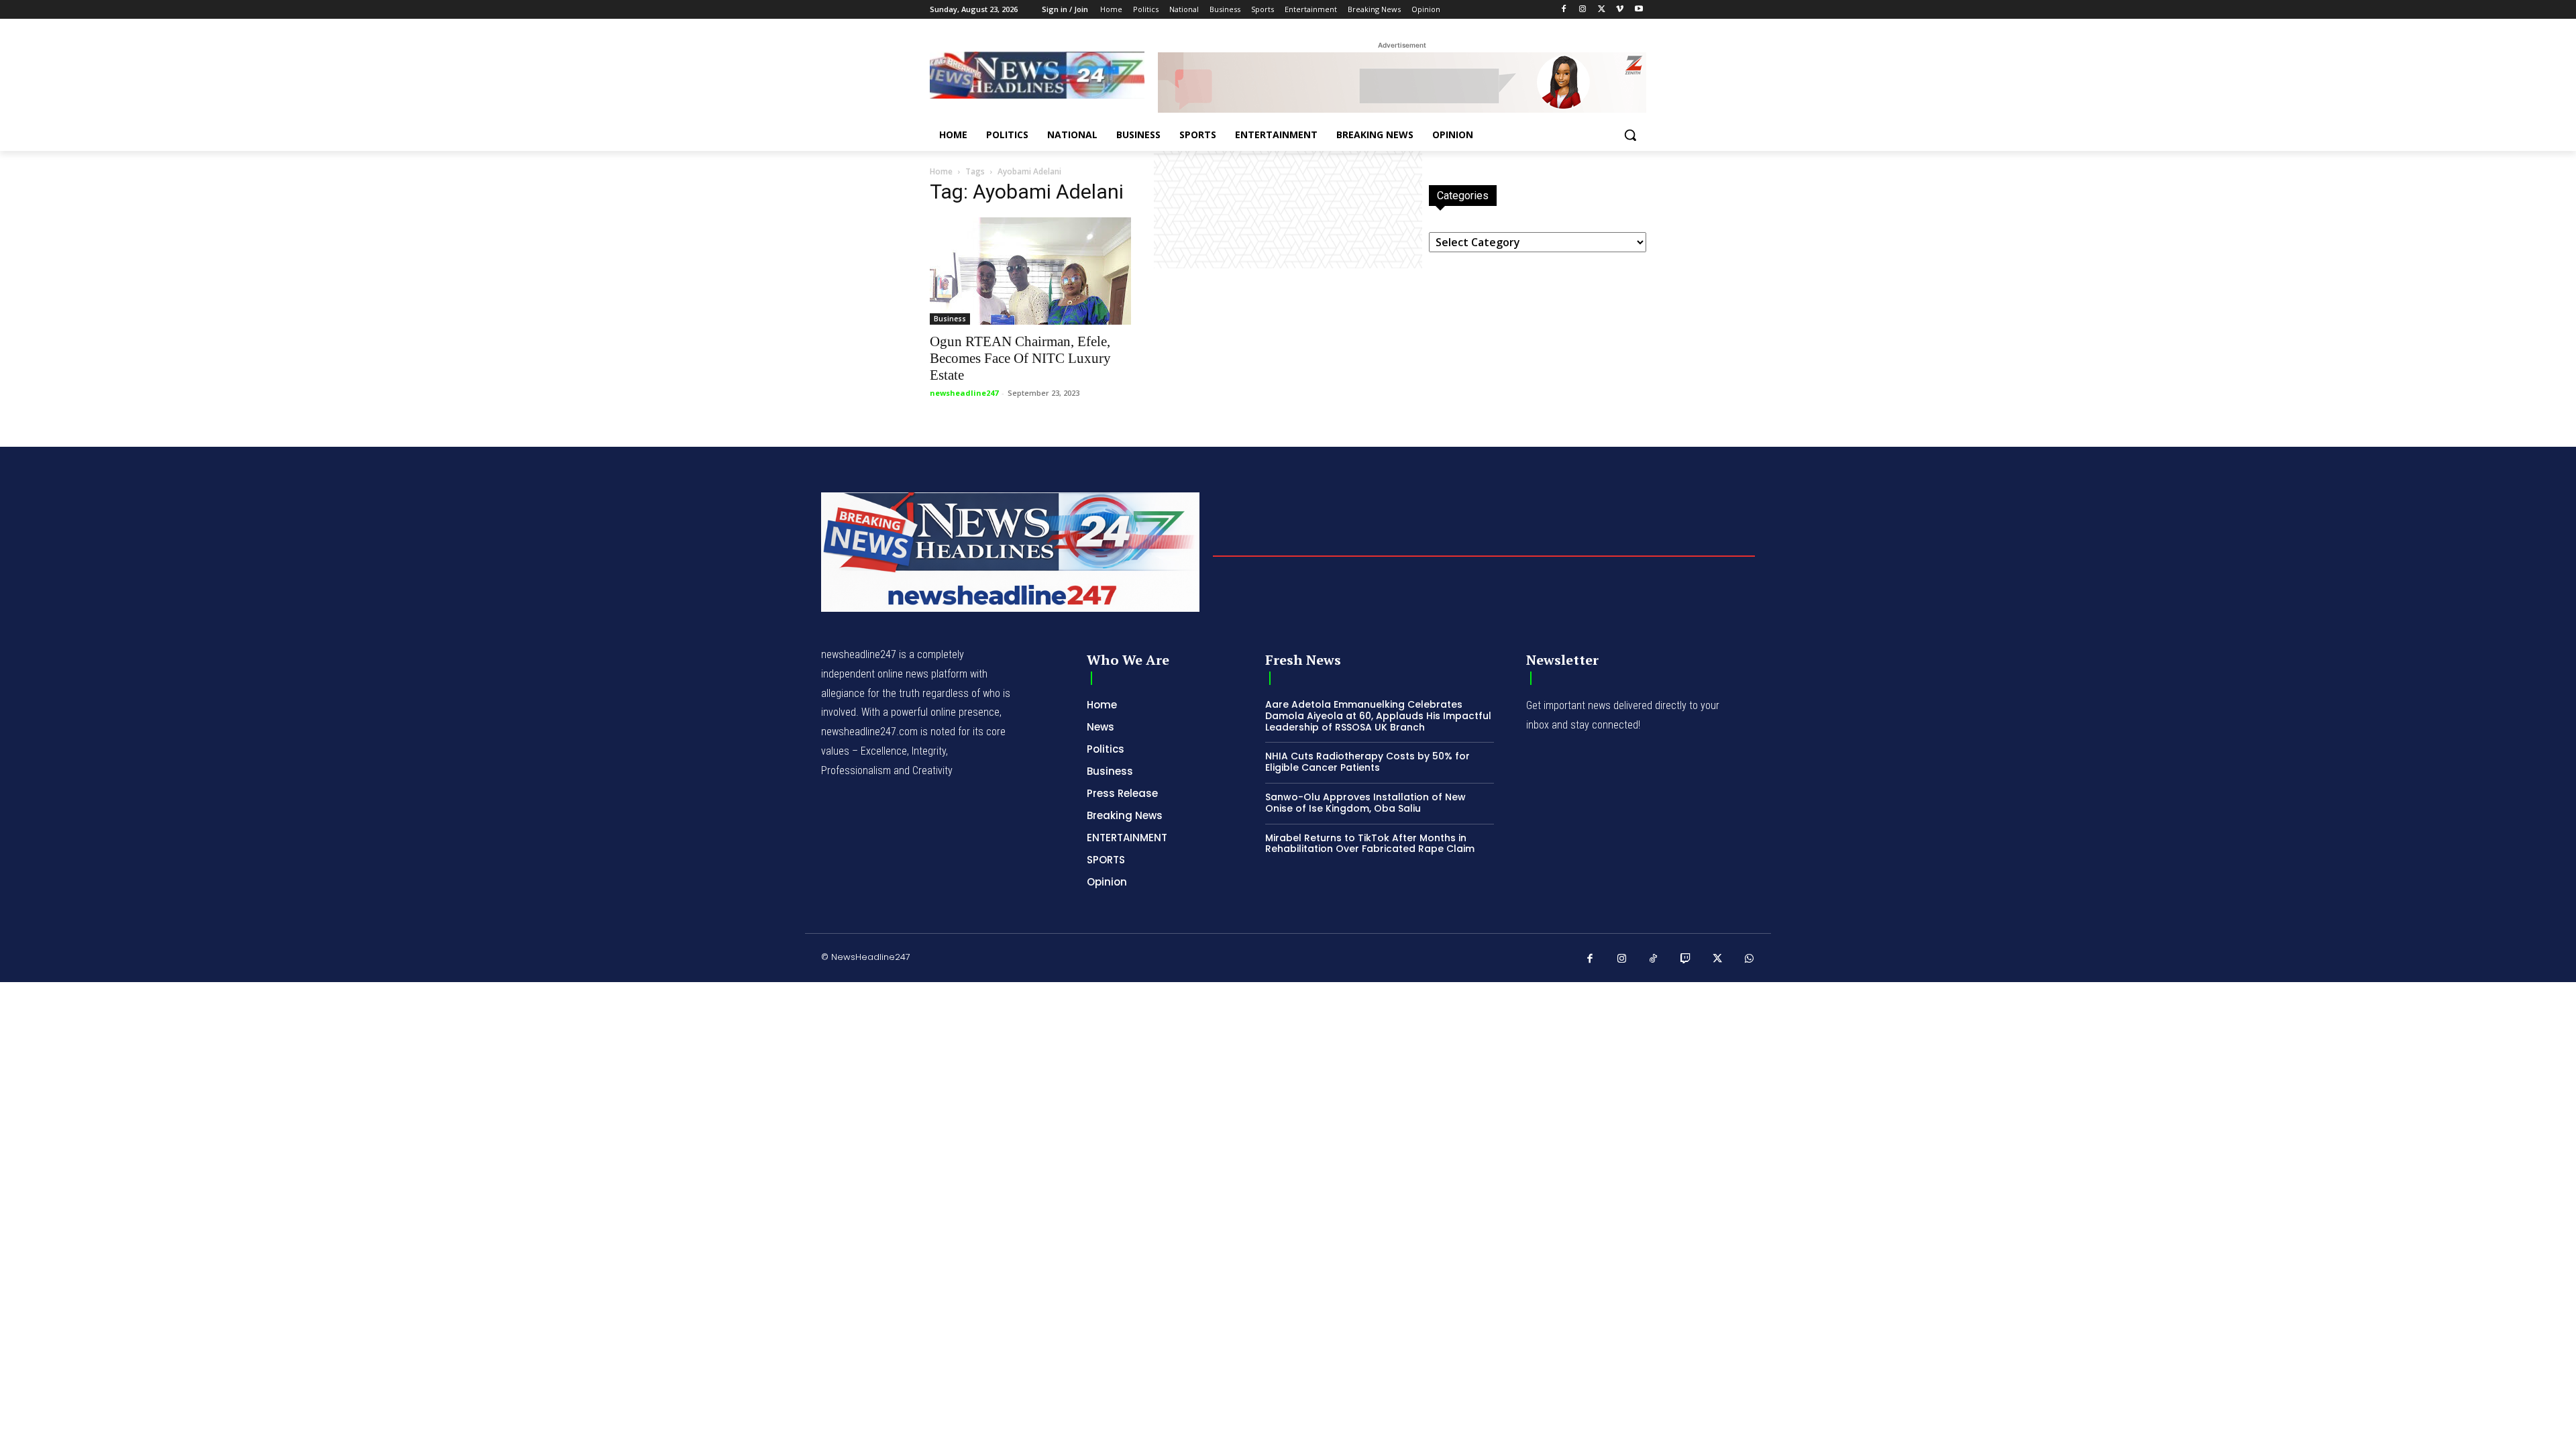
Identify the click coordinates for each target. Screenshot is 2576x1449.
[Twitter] (1602, 10)
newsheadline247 (964, 393)
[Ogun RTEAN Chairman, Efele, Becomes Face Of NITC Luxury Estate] (1038, 271)
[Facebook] (1564, 10)
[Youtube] (1639, 10)
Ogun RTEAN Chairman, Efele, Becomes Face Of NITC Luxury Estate (1020, 358)
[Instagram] (1583, 10)
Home (941, 171)
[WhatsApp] (1750, 959)
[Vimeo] (1620, 10)
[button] (1630, 135)
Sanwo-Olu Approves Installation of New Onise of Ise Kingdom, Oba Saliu (1365, 803)
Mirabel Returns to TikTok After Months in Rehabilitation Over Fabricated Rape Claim (1370, 844)
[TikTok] (1654, 959)
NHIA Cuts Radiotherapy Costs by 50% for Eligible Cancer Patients (1367, 762)
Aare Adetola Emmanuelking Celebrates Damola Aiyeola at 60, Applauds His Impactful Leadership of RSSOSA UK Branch (1378, 716)
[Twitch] (1686, 959)
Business (950, 319)
